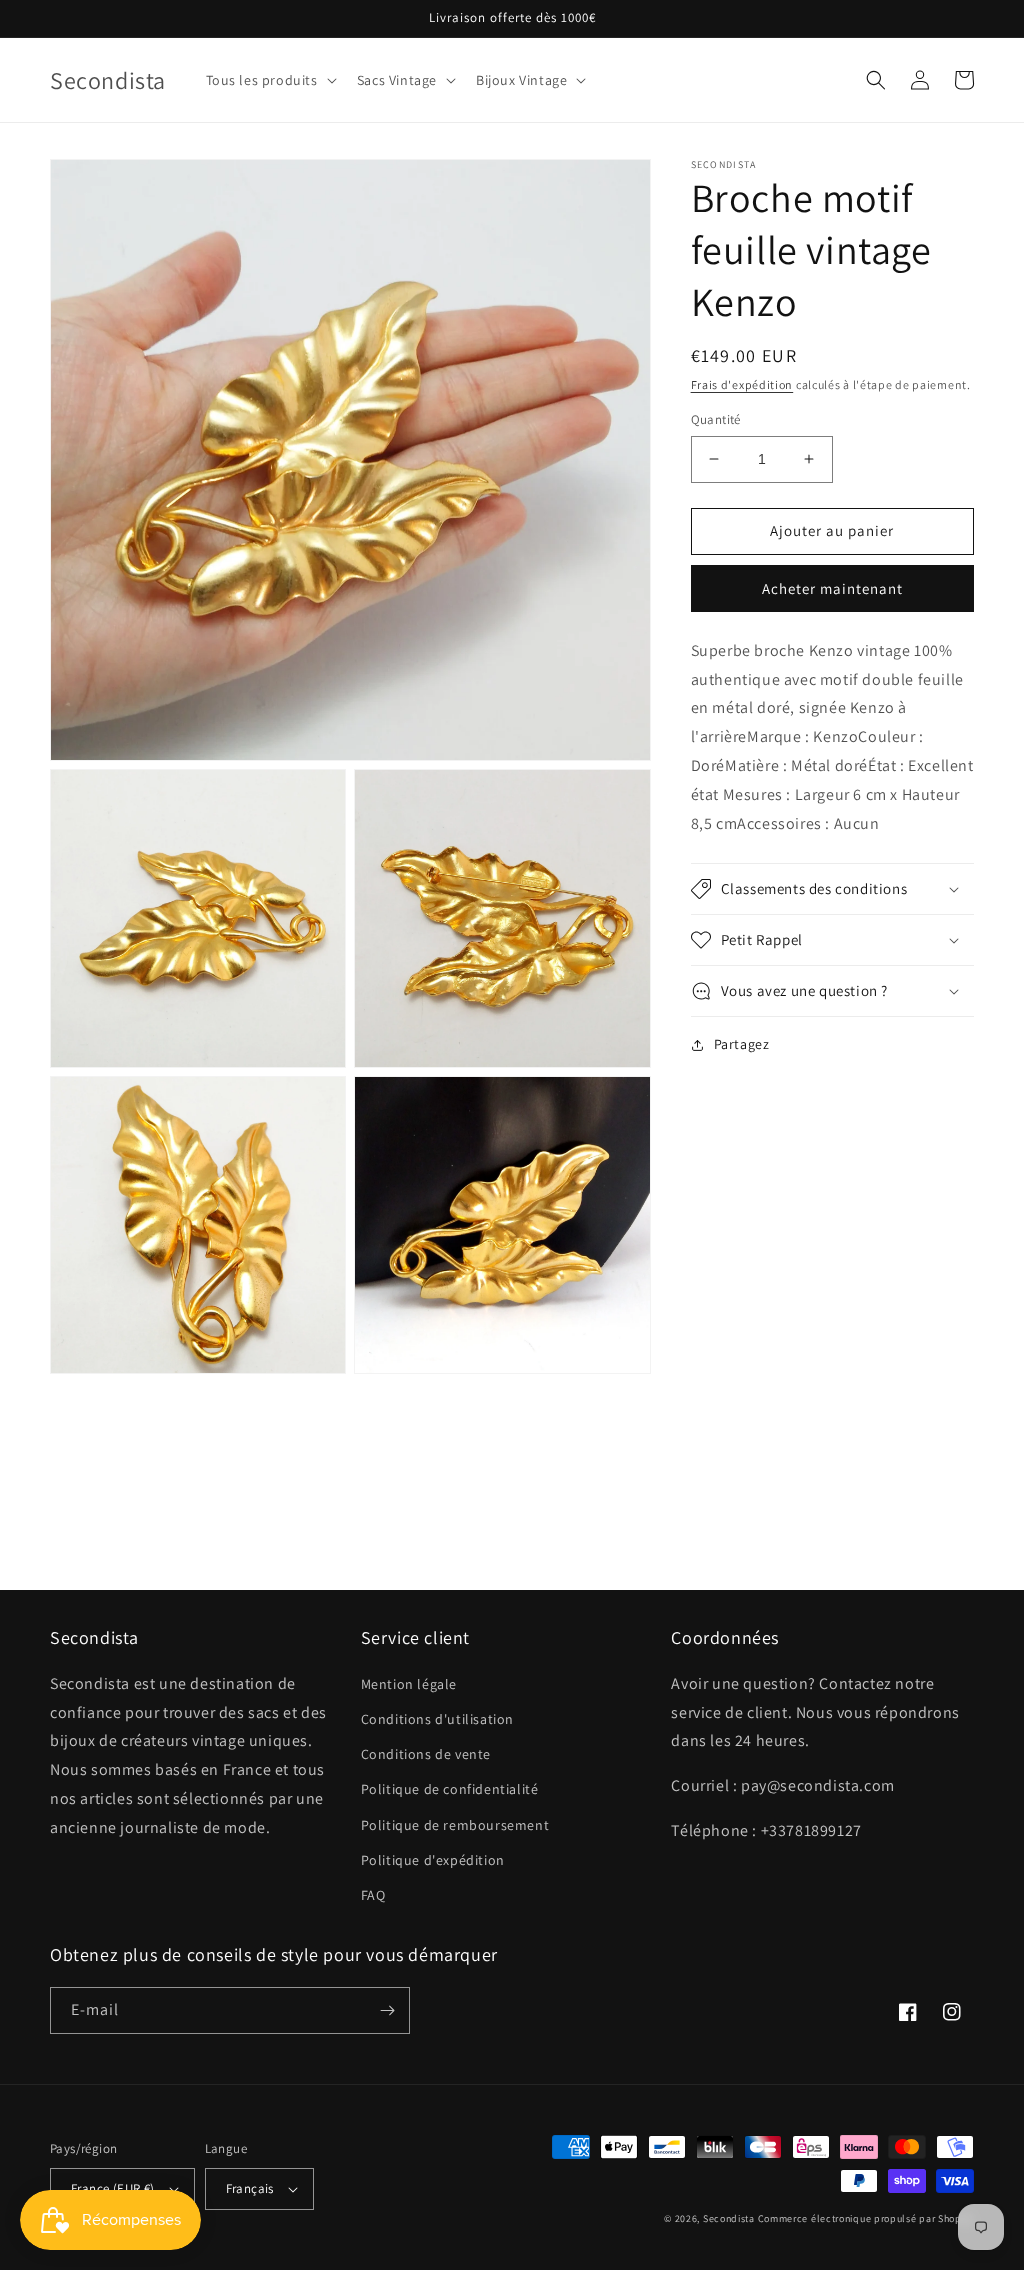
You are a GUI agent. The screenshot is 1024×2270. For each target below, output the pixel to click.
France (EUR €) (113, 2188)
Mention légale (409, 1684)
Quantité (716, 419)
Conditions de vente (426, 1754)
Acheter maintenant (832, 588)
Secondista (729, 2218)
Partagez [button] (742, 1044)
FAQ (373, 1895)
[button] (269, 80)
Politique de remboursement (455, 1825)
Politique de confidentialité (450, 1789)
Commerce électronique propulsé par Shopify (866, 2218)
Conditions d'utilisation (437, 1719)
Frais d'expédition (742, 384)
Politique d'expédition (433, 1860)
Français (250, 2188)
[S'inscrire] (387, 2010)
